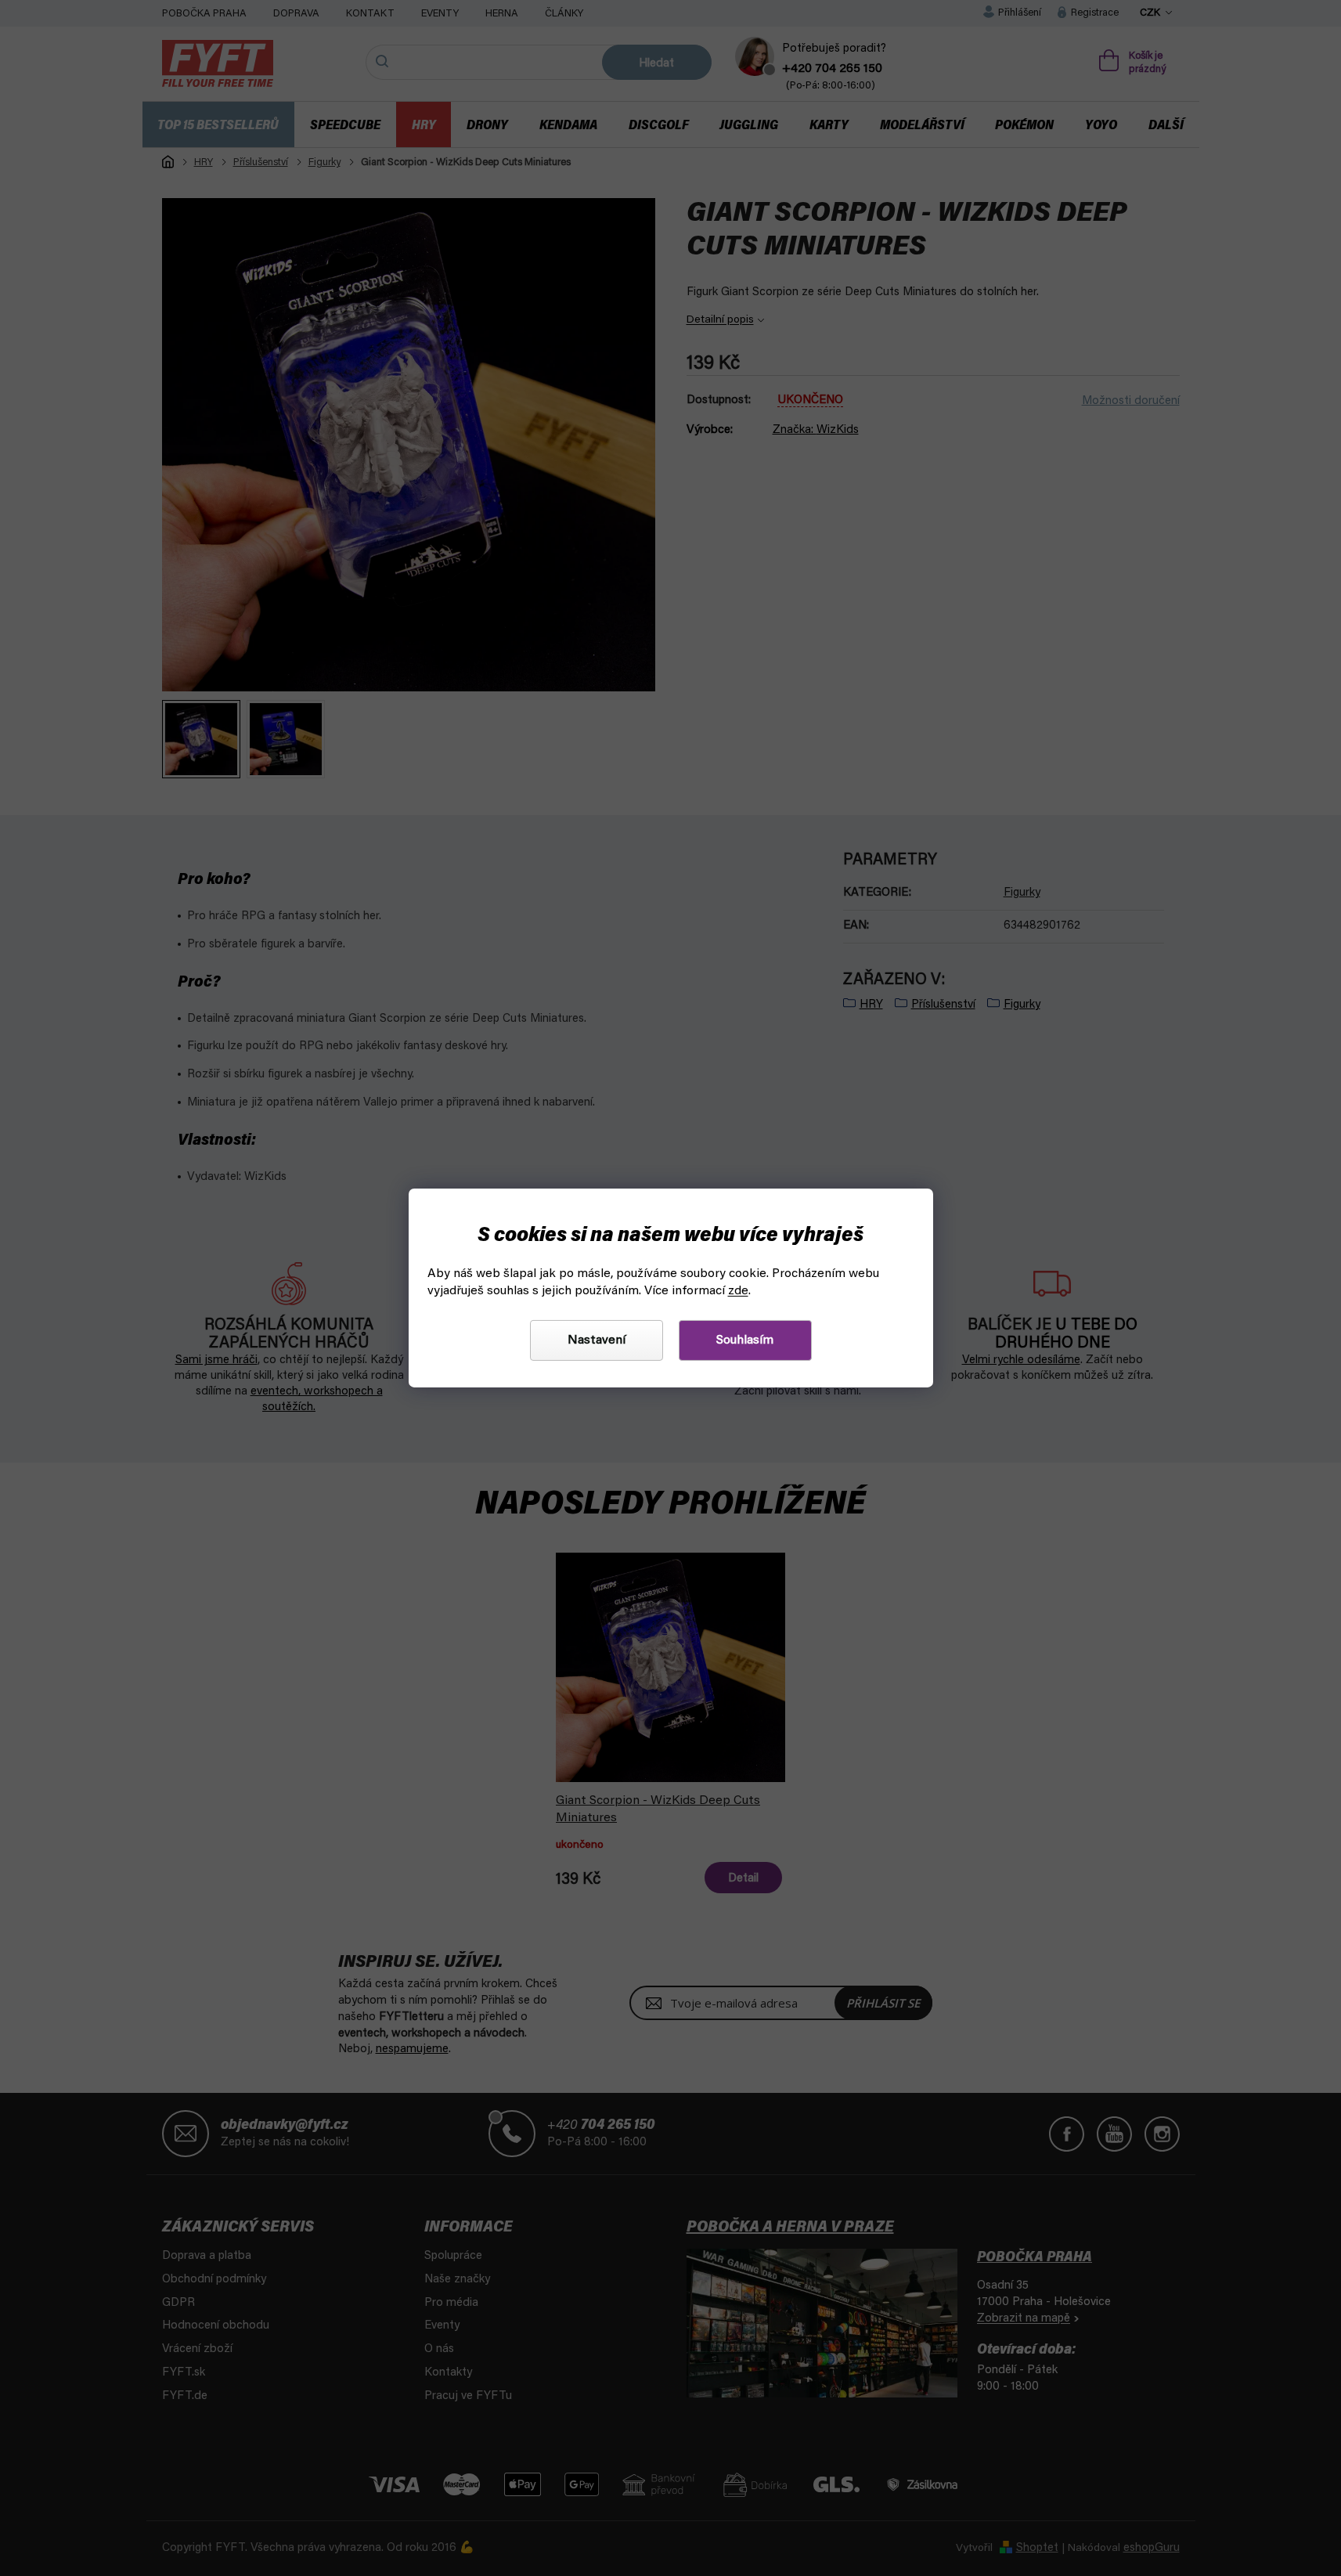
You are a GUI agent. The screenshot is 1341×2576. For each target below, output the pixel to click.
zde (738, 1291)
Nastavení (597, 1340)
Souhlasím (745, 1340)
